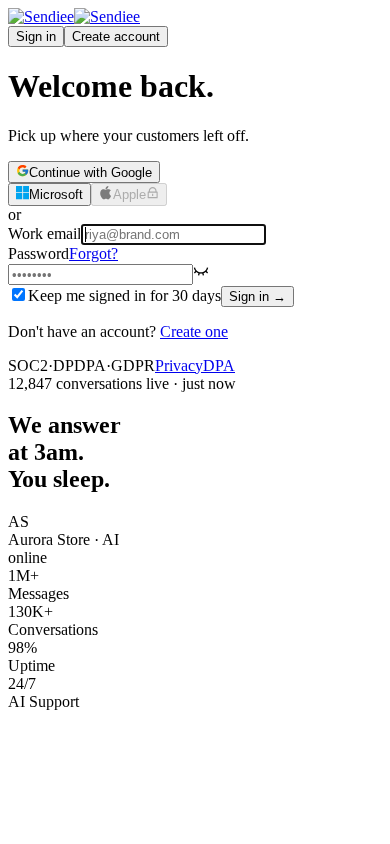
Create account (116, 36)
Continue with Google (90, 172)
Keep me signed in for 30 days (124, 295)
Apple (129, 195)
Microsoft (56, 195)
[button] (201, 273)
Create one (194, 331)
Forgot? (93, 253)
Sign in (36, 36)
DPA (219, 365)
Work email (44, 233)
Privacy (179, 365)
